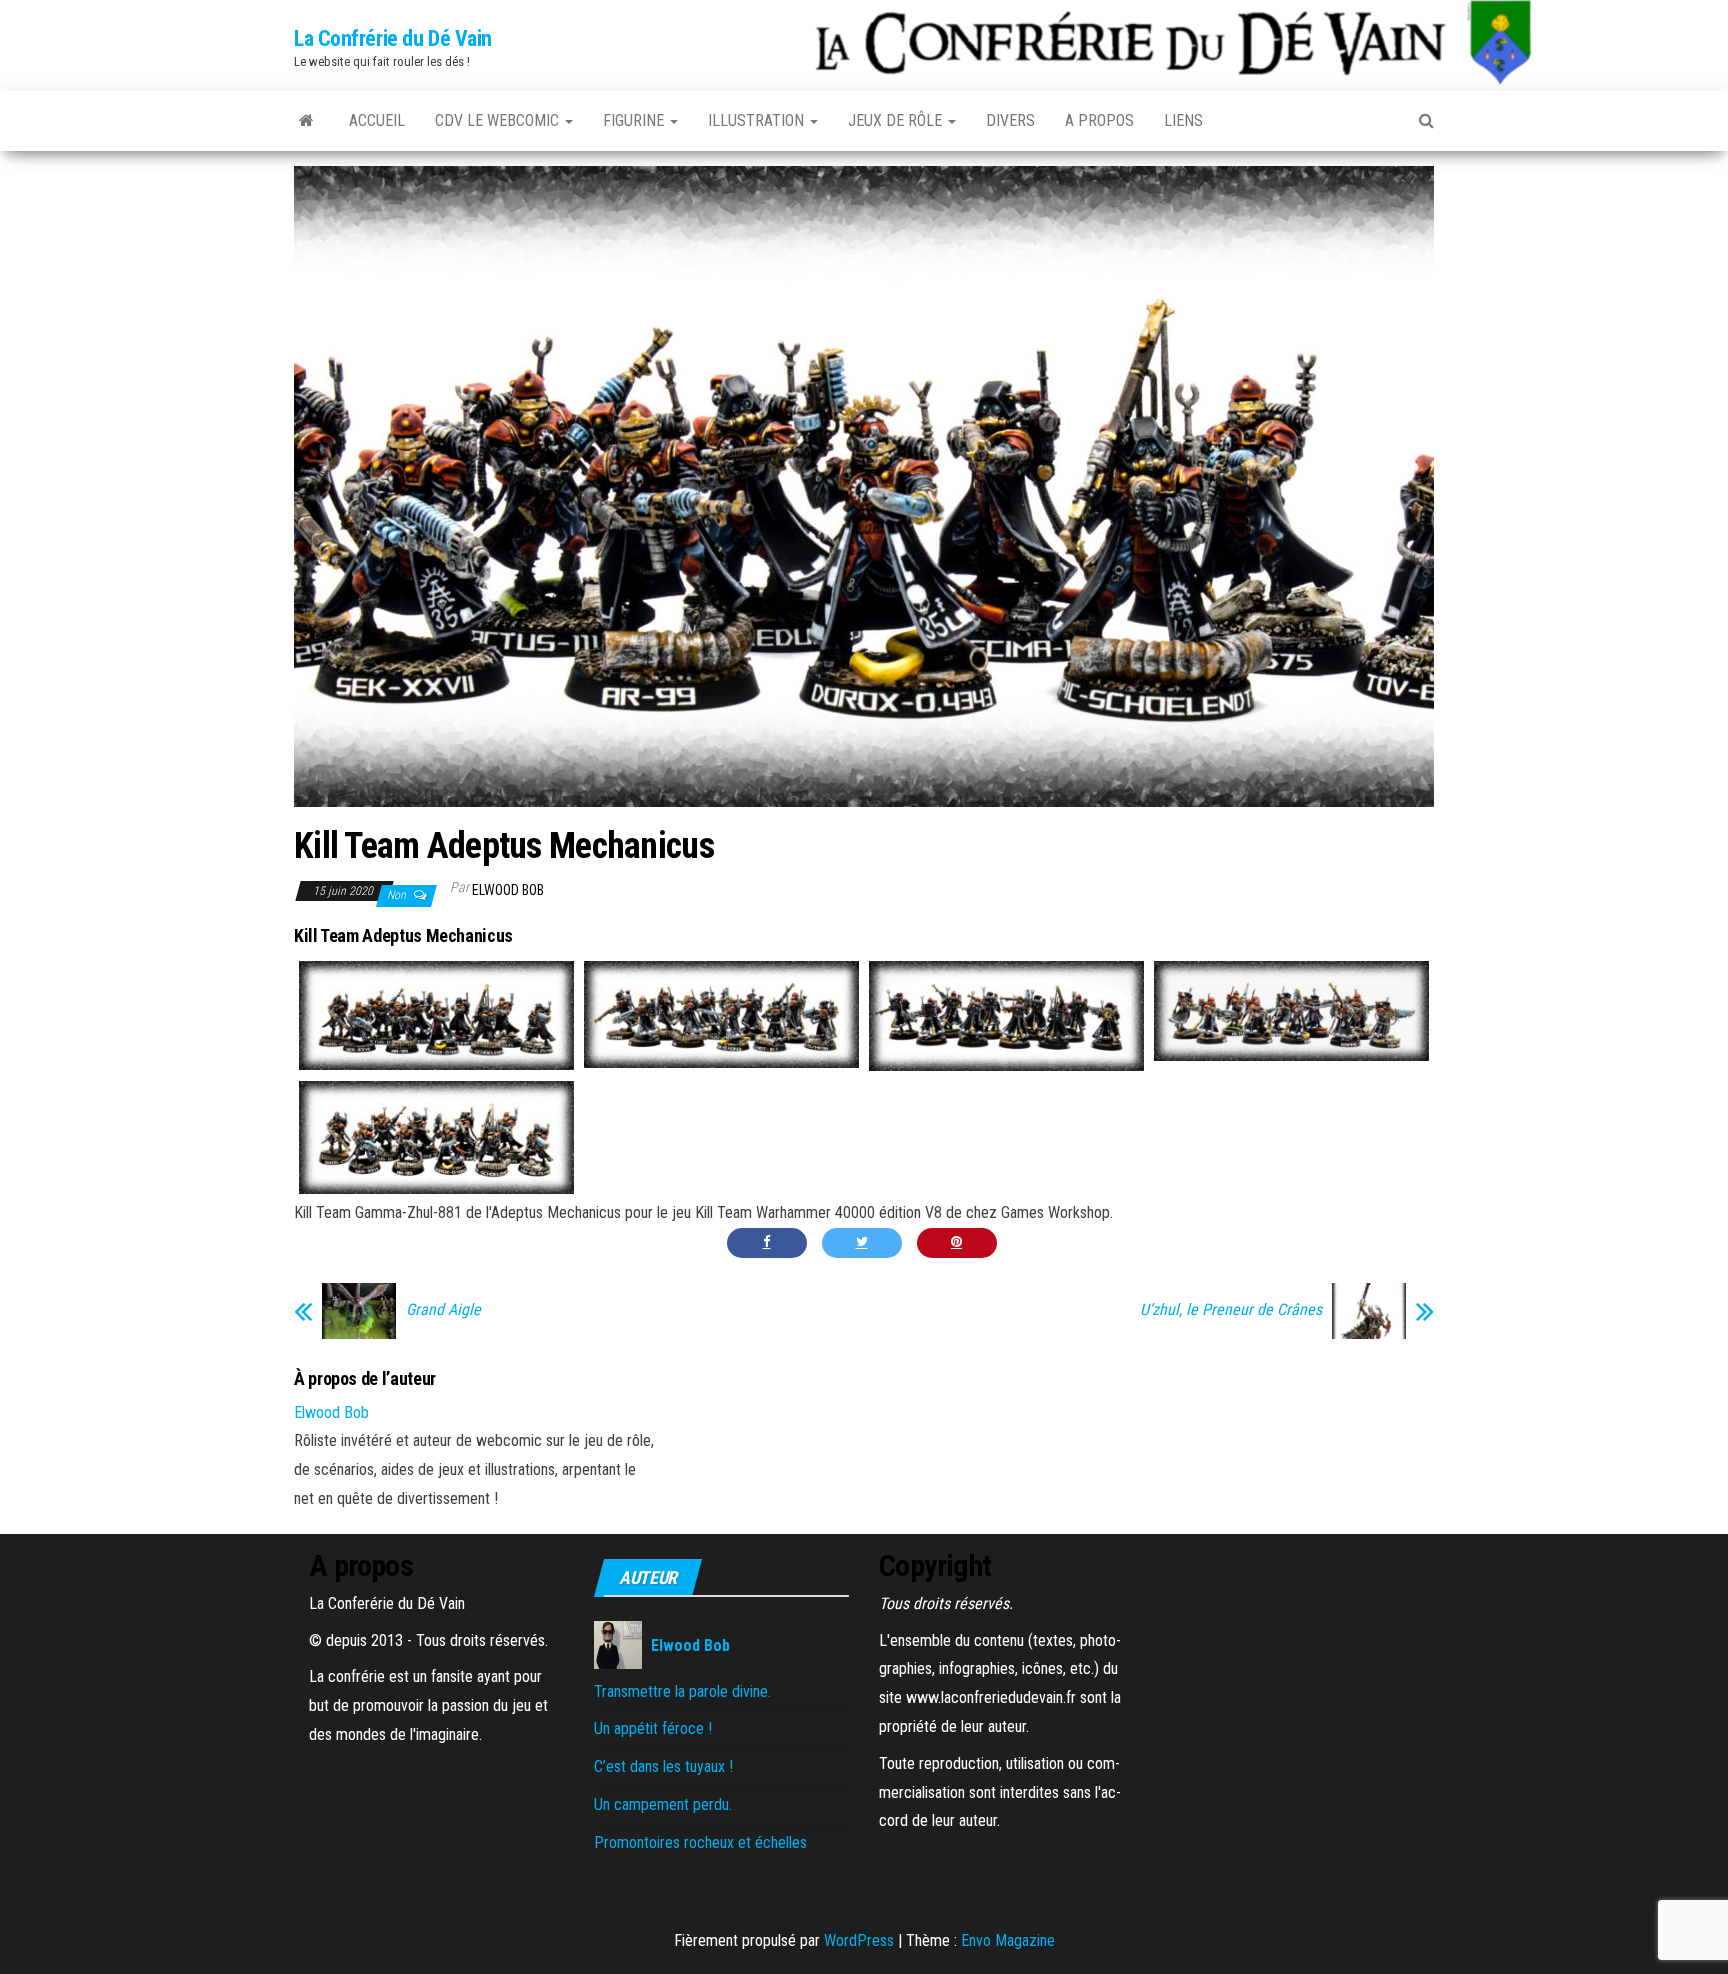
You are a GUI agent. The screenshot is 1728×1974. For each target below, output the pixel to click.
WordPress (859, 1940)
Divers (1010, 120)
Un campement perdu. (663, 1804)
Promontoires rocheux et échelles (700, 1842)
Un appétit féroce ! (653, 1728)
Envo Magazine (1008, 1940)
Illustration (758, 120)
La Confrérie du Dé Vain (393, 38)
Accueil (377, 120)
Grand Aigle (443, 1310)
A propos (1099, 120)
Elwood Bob (508, 890)
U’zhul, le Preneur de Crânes (1231, 1310)
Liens (1183, 120)
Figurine (635, 120)
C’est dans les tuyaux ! (663, 1766)
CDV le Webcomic (499, 120)
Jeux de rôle (897, 120)
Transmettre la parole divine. (682, 1691)
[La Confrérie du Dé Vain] (306, 121)
